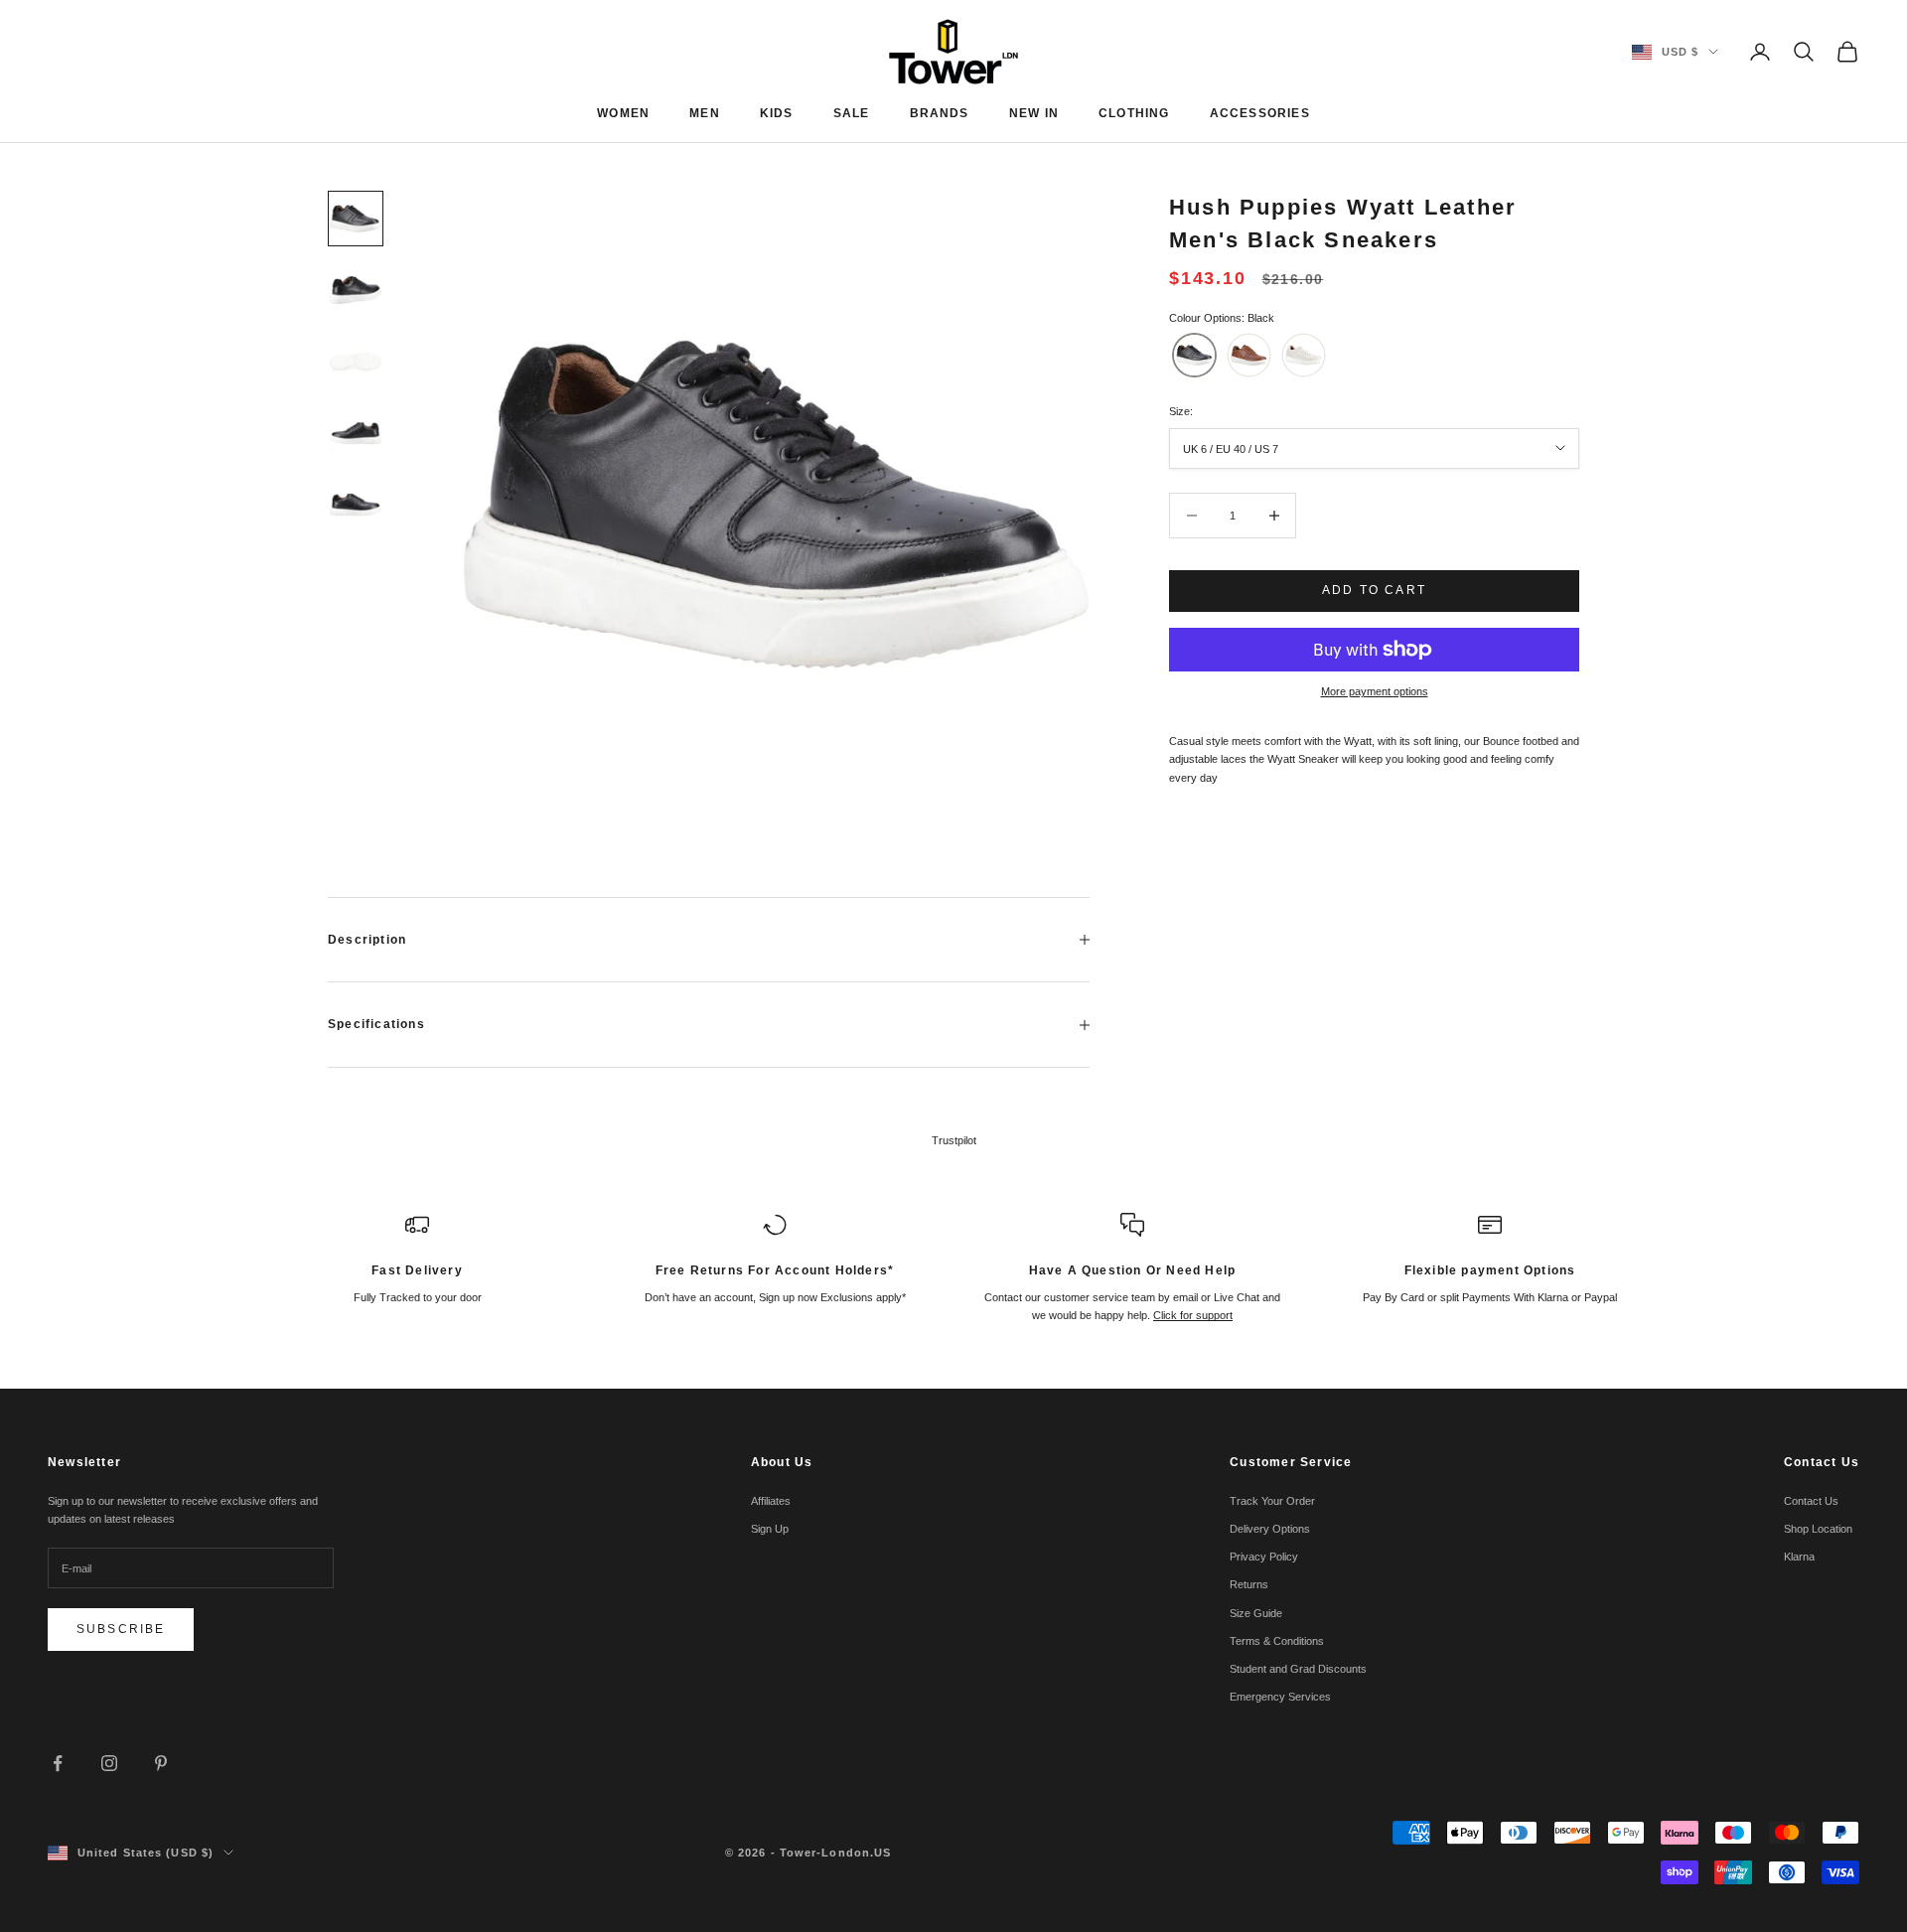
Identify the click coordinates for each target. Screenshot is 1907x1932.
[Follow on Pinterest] (161, 1763)
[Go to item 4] (356, 433)
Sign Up (770, 1529)
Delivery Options (1270, 1529)
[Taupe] (1304, 355)
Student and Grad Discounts (1298, 1669)
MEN (705, 113)
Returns (1249, 1584)
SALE (852, 113)
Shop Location (1818, 1529)
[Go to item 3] (356, 362)
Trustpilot (954, 1140)
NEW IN (1034, 113)
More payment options (1375, 691)
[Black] (1194, 355)
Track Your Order (1272, 1501)
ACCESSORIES (1260, 113)
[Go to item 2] (356, 290)
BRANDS (940, 113)
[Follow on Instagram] (109, 1763)
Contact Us (1811, 1501)
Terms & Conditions (1277, 1641)
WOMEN (623, 113)
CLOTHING (1134, 113)
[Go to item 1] (356, 219)
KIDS (777, 113)
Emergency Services (1280, 1697)
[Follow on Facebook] (58, 1763)
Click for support (1193, 1315)
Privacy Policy (1264, 1557)
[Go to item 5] (356, 505)
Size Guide (1256, 1613)
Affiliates (771, 1501)
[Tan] (1249, 355)
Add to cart (1374, 590)
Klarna (1799, 1557)
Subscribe (121, 1629)
